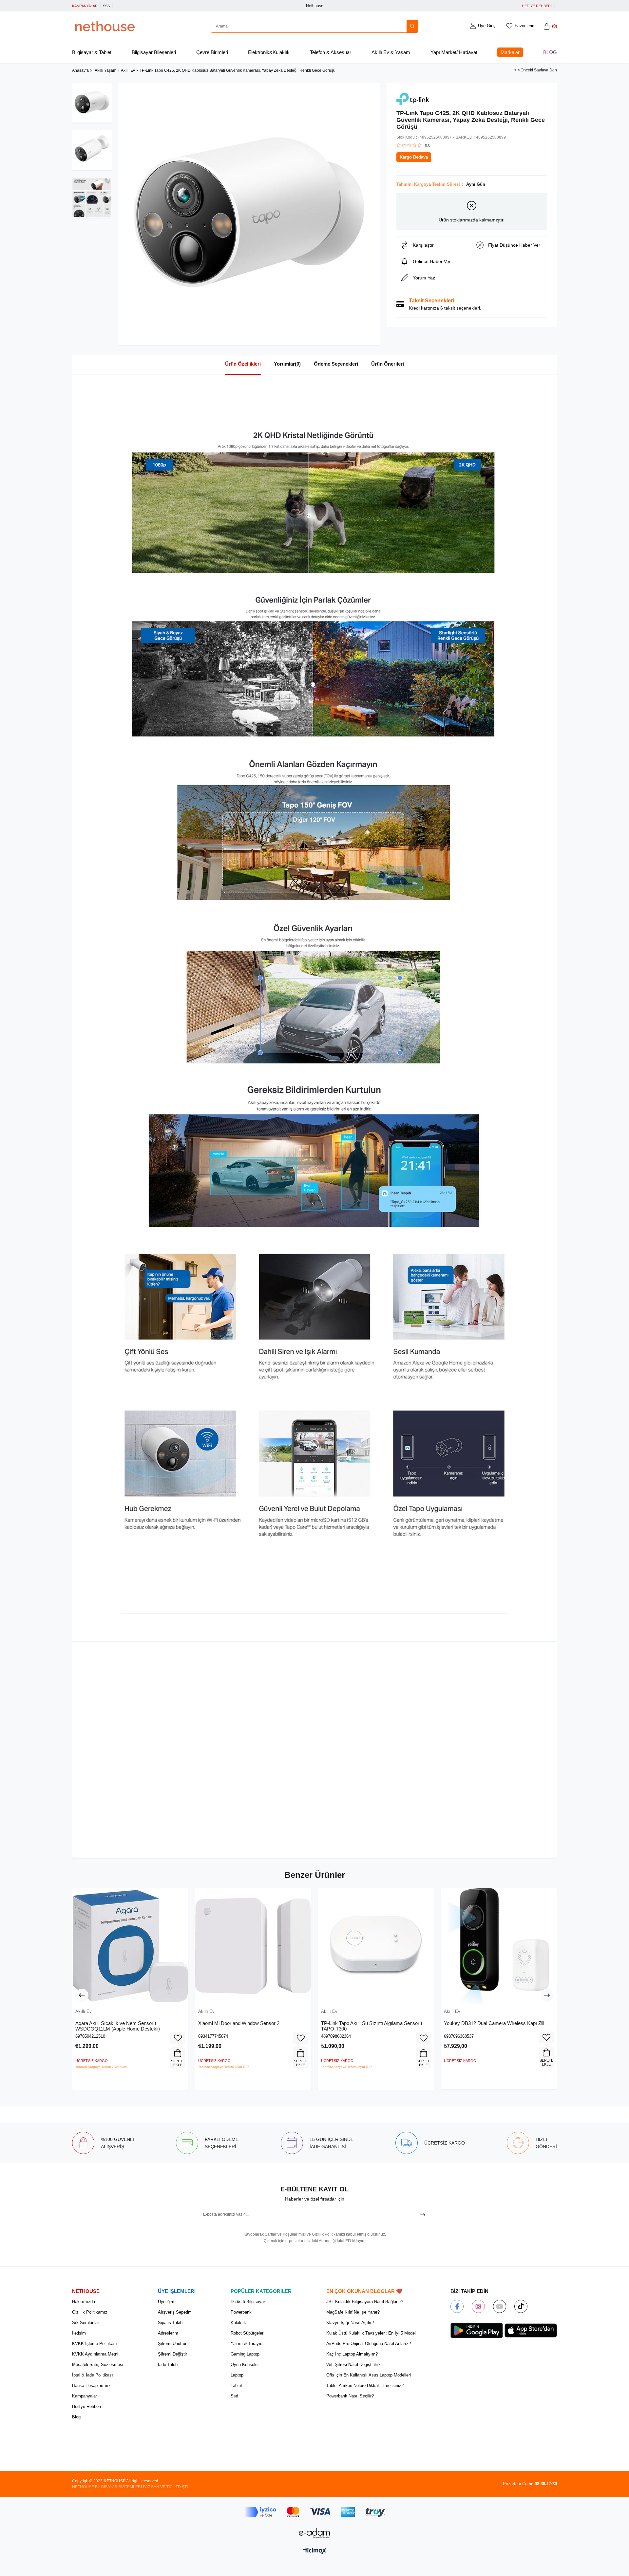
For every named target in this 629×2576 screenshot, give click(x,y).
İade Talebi (168, 2365)
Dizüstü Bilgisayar (248, 2302)
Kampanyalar (85, 2396)
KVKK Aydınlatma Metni (95, 2354)
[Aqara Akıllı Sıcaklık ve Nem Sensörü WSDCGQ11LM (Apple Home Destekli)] (130, 1946)
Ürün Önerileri (388, 364)
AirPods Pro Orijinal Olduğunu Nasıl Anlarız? (369, 2344)
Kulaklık (238, 2323)
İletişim (79, 2333)
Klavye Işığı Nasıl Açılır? (350, 2323)
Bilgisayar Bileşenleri (154, 52)
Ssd (234, 2396)
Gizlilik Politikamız (90, 2312)
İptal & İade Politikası (93, 2375)
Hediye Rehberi (86, 2406)
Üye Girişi (487, 26)
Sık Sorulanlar (86, 2323)
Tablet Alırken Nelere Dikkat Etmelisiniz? (365, 2385)
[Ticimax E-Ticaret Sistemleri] (315, 2551)
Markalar (510, 52)
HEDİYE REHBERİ (537, 6)
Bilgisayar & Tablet (92, 52)
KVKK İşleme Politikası (95, 2344)
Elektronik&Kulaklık (269, 52)
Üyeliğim (166, 2302)
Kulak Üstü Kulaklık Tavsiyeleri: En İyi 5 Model (371, 2333)
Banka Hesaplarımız (91, 2385)
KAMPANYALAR (85, 6)
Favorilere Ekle (178, 2038)
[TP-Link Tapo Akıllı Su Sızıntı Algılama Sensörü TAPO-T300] (376, 1946)
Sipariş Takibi (171, 2323)
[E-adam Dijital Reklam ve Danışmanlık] (314, 2533)
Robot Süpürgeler (247, 2333)
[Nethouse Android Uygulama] (477, 2331)
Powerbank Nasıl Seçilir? (350, 2396)
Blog (550, 52)
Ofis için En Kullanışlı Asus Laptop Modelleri (369, 2375)
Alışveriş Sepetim (175, 2312)
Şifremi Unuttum (173, 2344)
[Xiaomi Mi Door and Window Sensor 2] (253, 1946)
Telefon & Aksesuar (331, 52)
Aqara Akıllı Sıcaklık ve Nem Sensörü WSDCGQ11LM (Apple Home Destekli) (118, 2026)
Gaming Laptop (245, 2354)
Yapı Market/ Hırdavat (454, 52)
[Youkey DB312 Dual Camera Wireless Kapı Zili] (499, 1946)
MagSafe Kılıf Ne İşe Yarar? (353, 2312)
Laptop (237, 2375)
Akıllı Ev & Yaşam (391, 52)
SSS (106, 6)
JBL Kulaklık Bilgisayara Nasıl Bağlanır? (365, 2302)
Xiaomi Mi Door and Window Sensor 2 (239, 2023)
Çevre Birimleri (212, 52)
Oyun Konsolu (244, 2365)
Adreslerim (168, 2333)
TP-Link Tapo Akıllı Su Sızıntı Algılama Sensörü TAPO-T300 (372, 2026)
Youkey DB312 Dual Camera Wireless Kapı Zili (494, 2023)
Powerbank (241, 2312)
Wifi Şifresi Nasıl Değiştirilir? (353, 2365)
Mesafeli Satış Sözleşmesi (98, 2365)
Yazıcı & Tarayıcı (247, 2344)
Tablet (236, 2385)
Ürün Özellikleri (243, 364)
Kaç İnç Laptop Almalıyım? (352, 2354)
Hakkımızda (84, 2302)
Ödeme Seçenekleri (336, 364)
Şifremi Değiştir (172, 2354)
